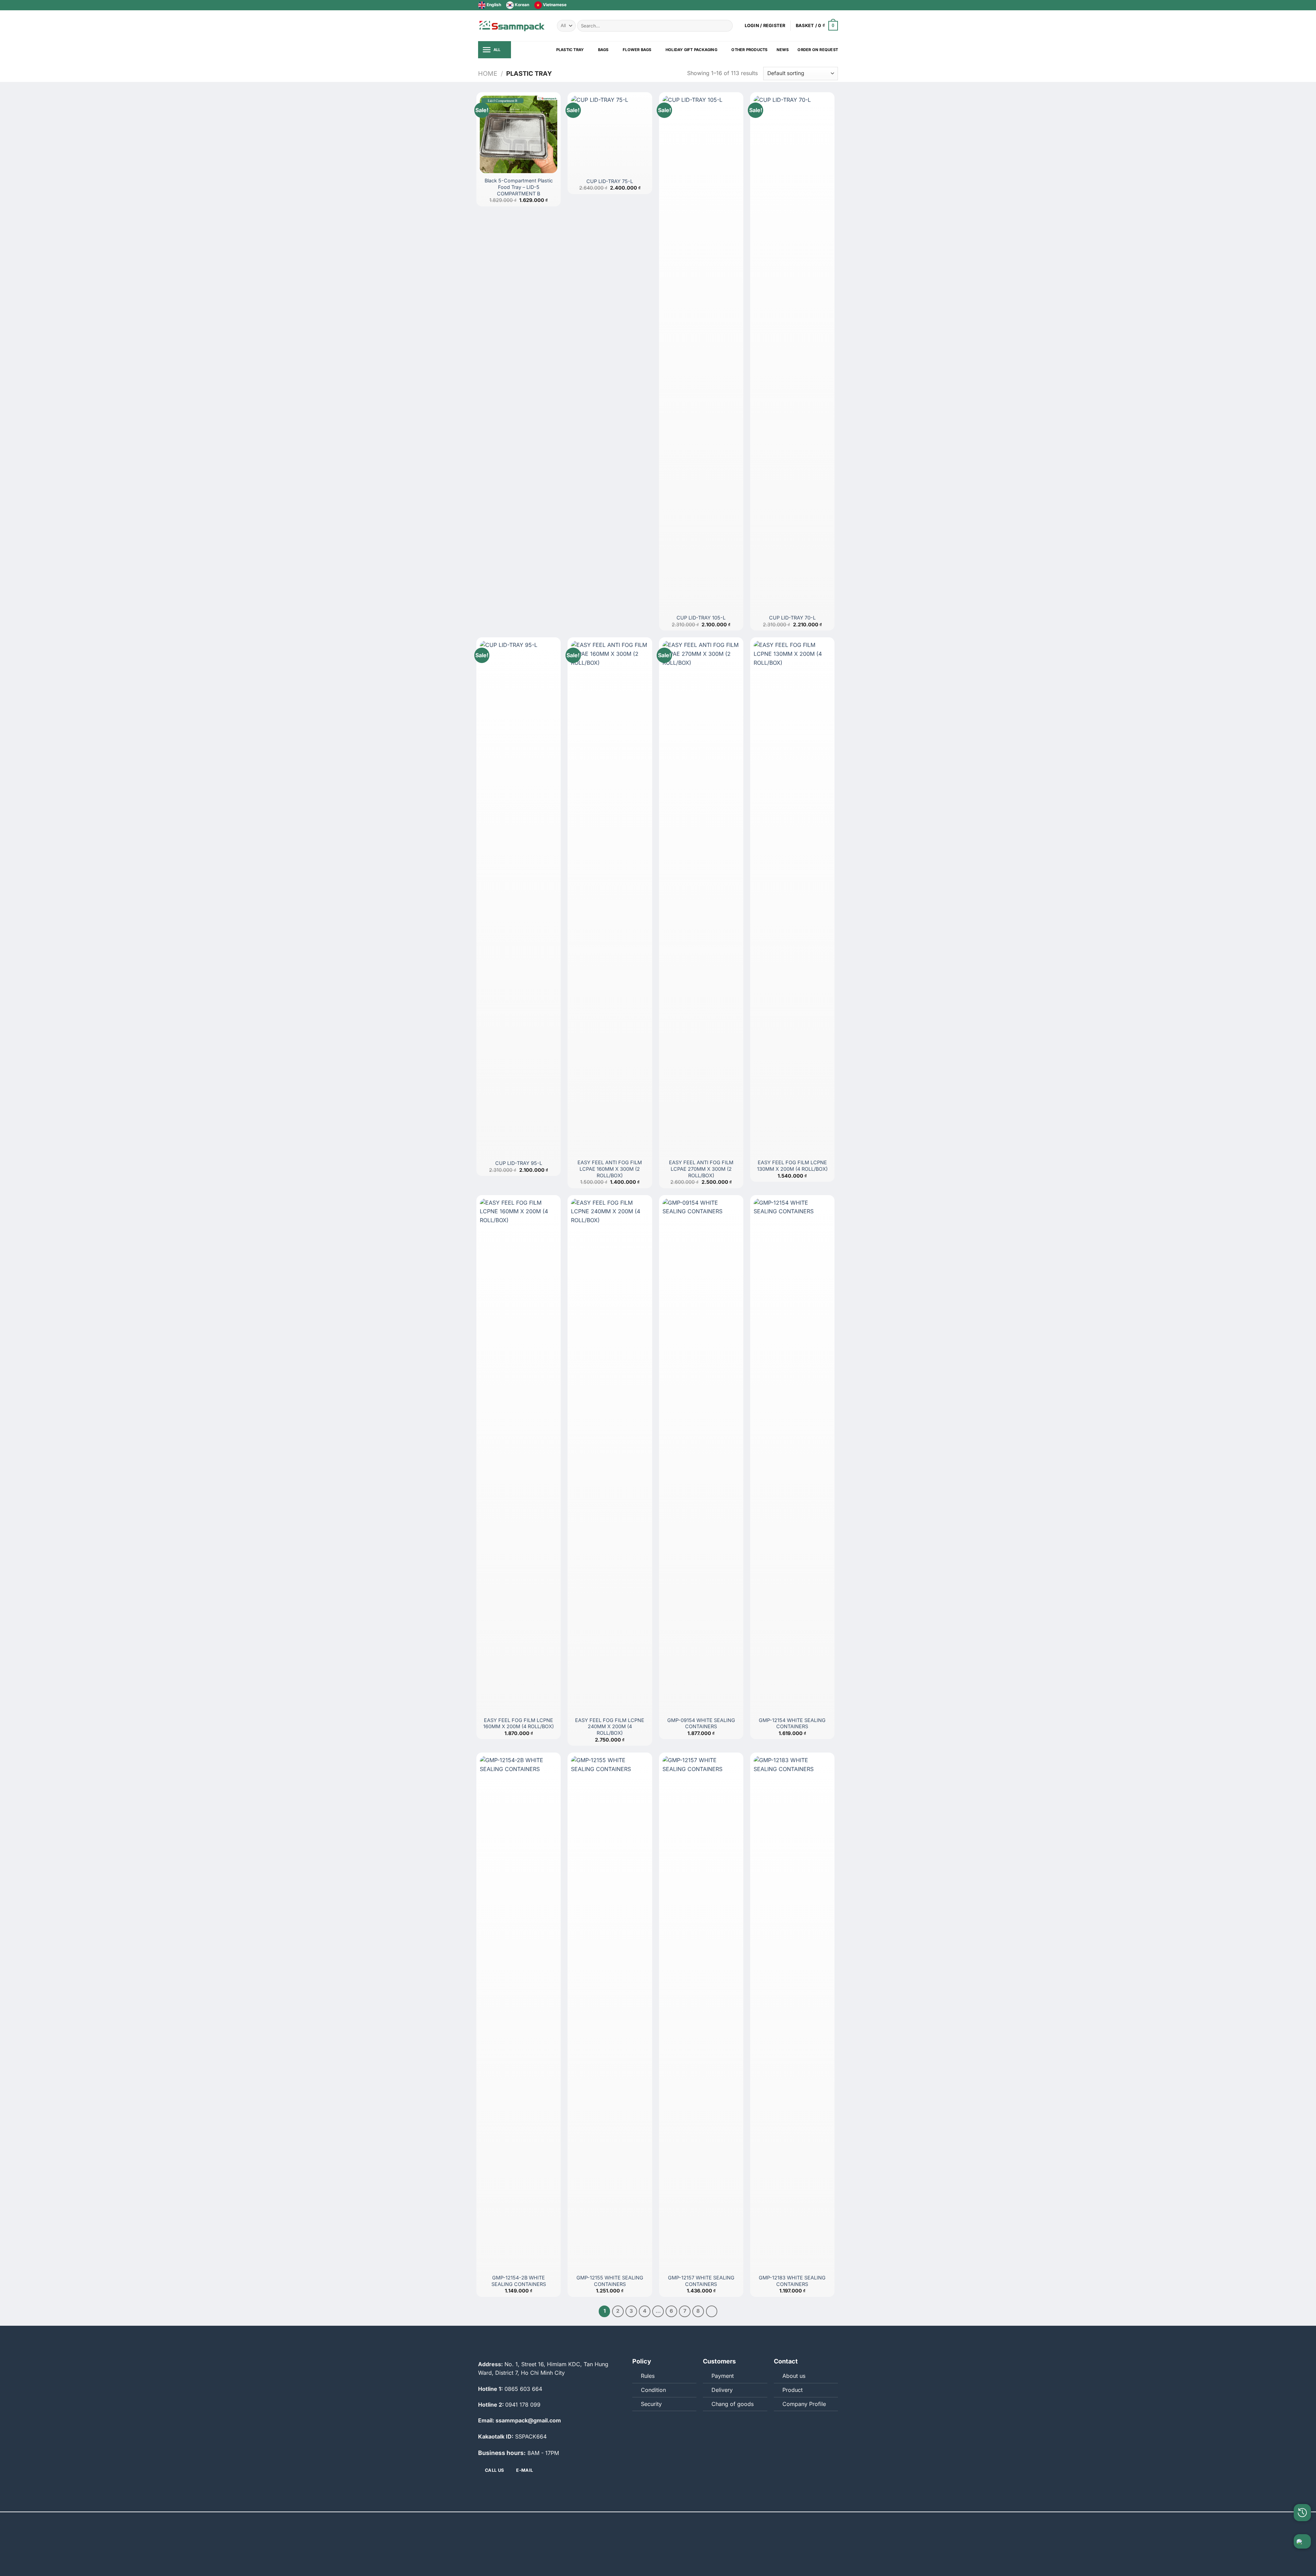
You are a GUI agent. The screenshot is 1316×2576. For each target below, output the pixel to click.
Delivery (722, 2390)
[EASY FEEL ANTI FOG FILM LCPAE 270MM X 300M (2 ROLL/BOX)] (701, 898)
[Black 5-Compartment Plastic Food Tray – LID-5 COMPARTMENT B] (519, 134)
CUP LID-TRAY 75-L (610, 181)
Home (488, 73)
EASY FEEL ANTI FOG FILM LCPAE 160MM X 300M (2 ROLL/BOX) (610, 1169)
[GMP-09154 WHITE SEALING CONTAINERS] (701, 1456)
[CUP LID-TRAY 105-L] (701, 353)
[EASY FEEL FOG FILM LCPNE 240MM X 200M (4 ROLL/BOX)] (610, 1456)
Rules (648, 2376)
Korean (521, 5)
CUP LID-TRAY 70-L (792, 618)
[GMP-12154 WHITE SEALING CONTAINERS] (792, 1456)
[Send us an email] (828, 5)
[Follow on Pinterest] (834, 5)
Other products (749, 50)
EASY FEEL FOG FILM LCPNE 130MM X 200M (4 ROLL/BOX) (792, 1166)
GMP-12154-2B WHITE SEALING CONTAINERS (519, 2281)
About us (794, 2376)
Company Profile (804, 2404)
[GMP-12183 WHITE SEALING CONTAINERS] (792, 2013)
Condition (653, 2390)
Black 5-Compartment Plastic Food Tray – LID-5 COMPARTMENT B (519, 187)
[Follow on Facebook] (815, 5)
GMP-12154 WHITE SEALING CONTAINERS (792, 1723)
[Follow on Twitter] (821, 5)
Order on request (818, 50)
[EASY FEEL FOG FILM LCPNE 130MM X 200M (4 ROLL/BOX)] (792, 898)
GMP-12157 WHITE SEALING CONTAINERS (701, 2281)
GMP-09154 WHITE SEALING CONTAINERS (701, 1723)
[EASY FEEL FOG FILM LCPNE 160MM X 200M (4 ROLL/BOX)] (519, 1456)
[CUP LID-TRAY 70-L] (792, 353)
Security (651, 2404)
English (493, 5)
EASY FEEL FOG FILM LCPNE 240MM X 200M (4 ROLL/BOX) (610, 1726)
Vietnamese (554, 5)
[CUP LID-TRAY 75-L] (610, 134)
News (783, 50)
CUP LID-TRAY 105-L (701, 618)
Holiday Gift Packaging (691, 50)
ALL (497, 50)
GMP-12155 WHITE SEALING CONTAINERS (610, 2281)
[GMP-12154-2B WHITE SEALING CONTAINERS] (519, 2013)
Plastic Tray (570, 50)
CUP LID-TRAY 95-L (519, 1163)
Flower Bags (637, 50)
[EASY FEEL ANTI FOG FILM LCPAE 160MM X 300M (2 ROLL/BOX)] (610, 898)
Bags (603, 50)
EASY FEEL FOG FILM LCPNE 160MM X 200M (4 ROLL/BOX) (519, 1723)
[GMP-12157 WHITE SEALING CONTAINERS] (701, 2013)
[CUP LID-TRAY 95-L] (519, 898)
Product (793, 2390)
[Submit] (726, 26)
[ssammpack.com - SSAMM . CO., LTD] (512, 26)
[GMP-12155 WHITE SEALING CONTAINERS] (610, 2013)
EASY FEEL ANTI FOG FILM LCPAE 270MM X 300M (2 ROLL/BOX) (701, 1169)
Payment (723, 2376)
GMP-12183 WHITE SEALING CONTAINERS (792, 2281)
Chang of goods (733, 2404)
